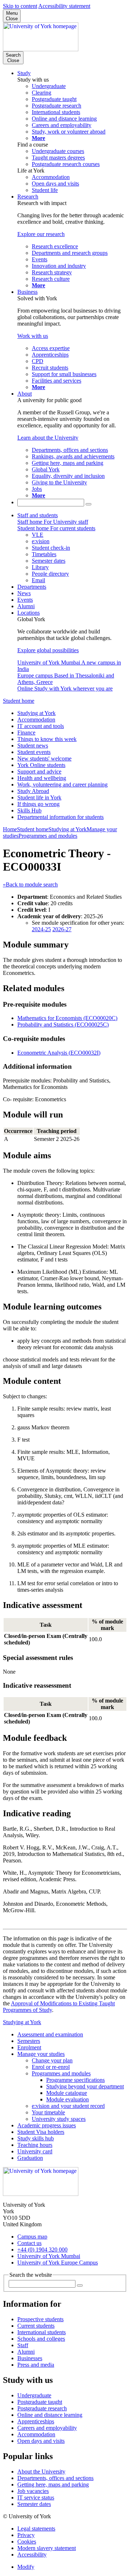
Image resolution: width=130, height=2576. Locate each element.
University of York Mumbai (49, 2256)
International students (42, 2332)
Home (10, 829)
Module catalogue (67, 2093)
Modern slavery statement (47, 2548)
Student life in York (39, 797)
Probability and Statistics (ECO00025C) (63, 1025)
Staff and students (38, 515)
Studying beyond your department (85, 2086)
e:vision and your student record (68, 2106)
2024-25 (41, 929)
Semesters (29, 2041)
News (24, 593)
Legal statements (36, 2529)
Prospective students (40, 2319)
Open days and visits (41, 2441)
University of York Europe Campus (58, 2263)
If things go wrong (38, 804)
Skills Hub (29, 810)
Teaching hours (35, 2145)
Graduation (30, 2158)
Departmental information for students (60, 817)
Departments (32, 587)
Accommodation (36, 720)
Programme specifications (75, 2080)
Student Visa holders (41, 2132)
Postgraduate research (42, 2408)
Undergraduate (34, 2395)
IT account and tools (41, 726)
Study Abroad (33, 791)
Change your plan (52, 2060)
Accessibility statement (64, 6)
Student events (34, 752)
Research (28, 197)
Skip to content (20, 6)
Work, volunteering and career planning (62, 784)
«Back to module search (30, 884)
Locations (29, 613)
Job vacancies (33, 2491)
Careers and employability (47, 2428)
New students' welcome (44, 759)
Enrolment (29, 2047)
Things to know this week (47, 739)
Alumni (26, 606)
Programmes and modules (48, 836)
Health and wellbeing (42, 778)
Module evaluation (68, 2099)
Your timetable (48, 2112)
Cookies (27, 2542)
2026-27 (62, 929)
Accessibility (32, 2555)
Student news (33, 746)
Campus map (32, 2237)
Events (25, 600)
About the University (41, 2472)
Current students (36, 2326)
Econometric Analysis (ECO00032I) (59, 1053)
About (25, 394)
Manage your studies (41, 2054)
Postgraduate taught (40, 2402)
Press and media (36, 2365)
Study (24, 73)
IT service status (36, 2497)
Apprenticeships (36, 2421)
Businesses (30, 2358)
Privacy (26, 2535)
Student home (19, 701)
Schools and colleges (41, 2339)
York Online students (41, 765)
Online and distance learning (50, 2415)
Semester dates (34, 2504)
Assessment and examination (50, 2034)
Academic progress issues (47, 2125)
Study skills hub (36, 2138)
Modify (26, 2567)
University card (35, 2151)
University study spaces (59, 2119)
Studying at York (36, 713)
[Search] (88, 504)
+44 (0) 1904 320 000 (42, 2250)
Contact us (29, 2243)
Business (27, 292)
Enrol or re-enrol (51, 2067)
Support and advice (39, 772)
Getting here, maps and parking (53, 2485)
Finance (26, 733)
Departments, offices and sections (55, 2478)
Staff (23, 2345)
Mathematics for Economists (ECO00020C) (67, 1018)
